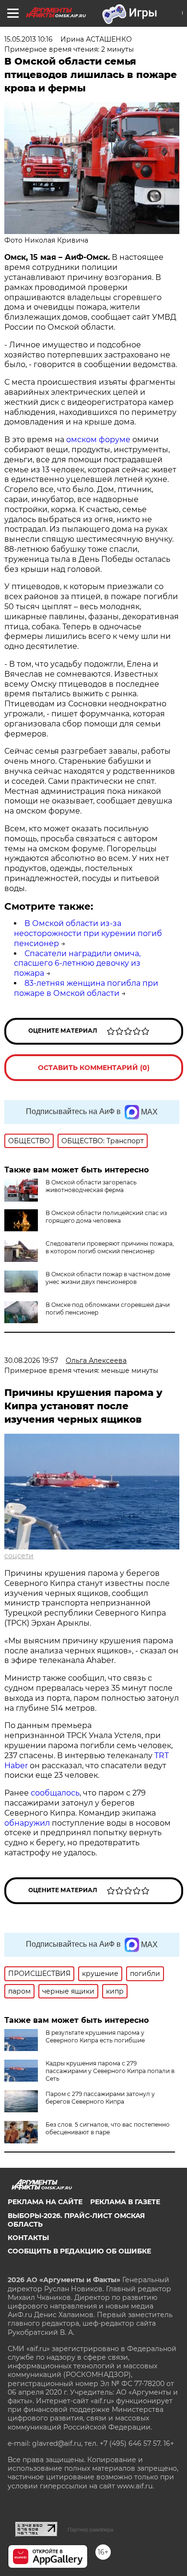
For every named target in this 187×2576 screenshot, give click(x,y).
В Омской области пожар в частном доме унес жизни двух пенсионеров (108, 1278)
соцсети (19, 1556)
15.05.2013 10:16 (29, 39)
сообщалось (55, 1793)
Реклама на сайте (45, 2202)
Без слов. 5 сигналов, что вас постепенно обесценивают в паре (108, 2128)
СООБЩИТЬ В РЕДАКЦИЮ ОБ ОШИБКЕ (79, 2251)
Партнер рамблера (90, 2530)
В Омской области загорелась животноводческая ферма (91, 1186)
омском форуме (98, 440)
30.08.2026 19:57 (31, 1360)
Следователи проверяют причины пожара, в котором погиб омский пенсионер (110, 1247)
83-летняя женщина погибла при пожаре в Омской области (86, 988)
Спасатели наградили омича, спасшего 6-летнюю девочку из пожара (77, 964)
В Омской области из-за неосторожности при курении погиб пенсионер (88, 933)
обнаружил (27, 1823)
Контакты (28, 2238)
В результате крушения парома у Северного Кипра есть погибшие (95, 2036)
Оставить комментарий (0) (94, 1068)
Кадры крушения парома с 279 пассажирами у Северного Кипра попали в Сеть (110, 2071)
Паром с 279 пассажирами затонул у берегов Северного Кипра (100, 2098)
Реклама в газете (125, 2202)
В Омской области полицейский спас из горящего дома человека (106, 1217)
